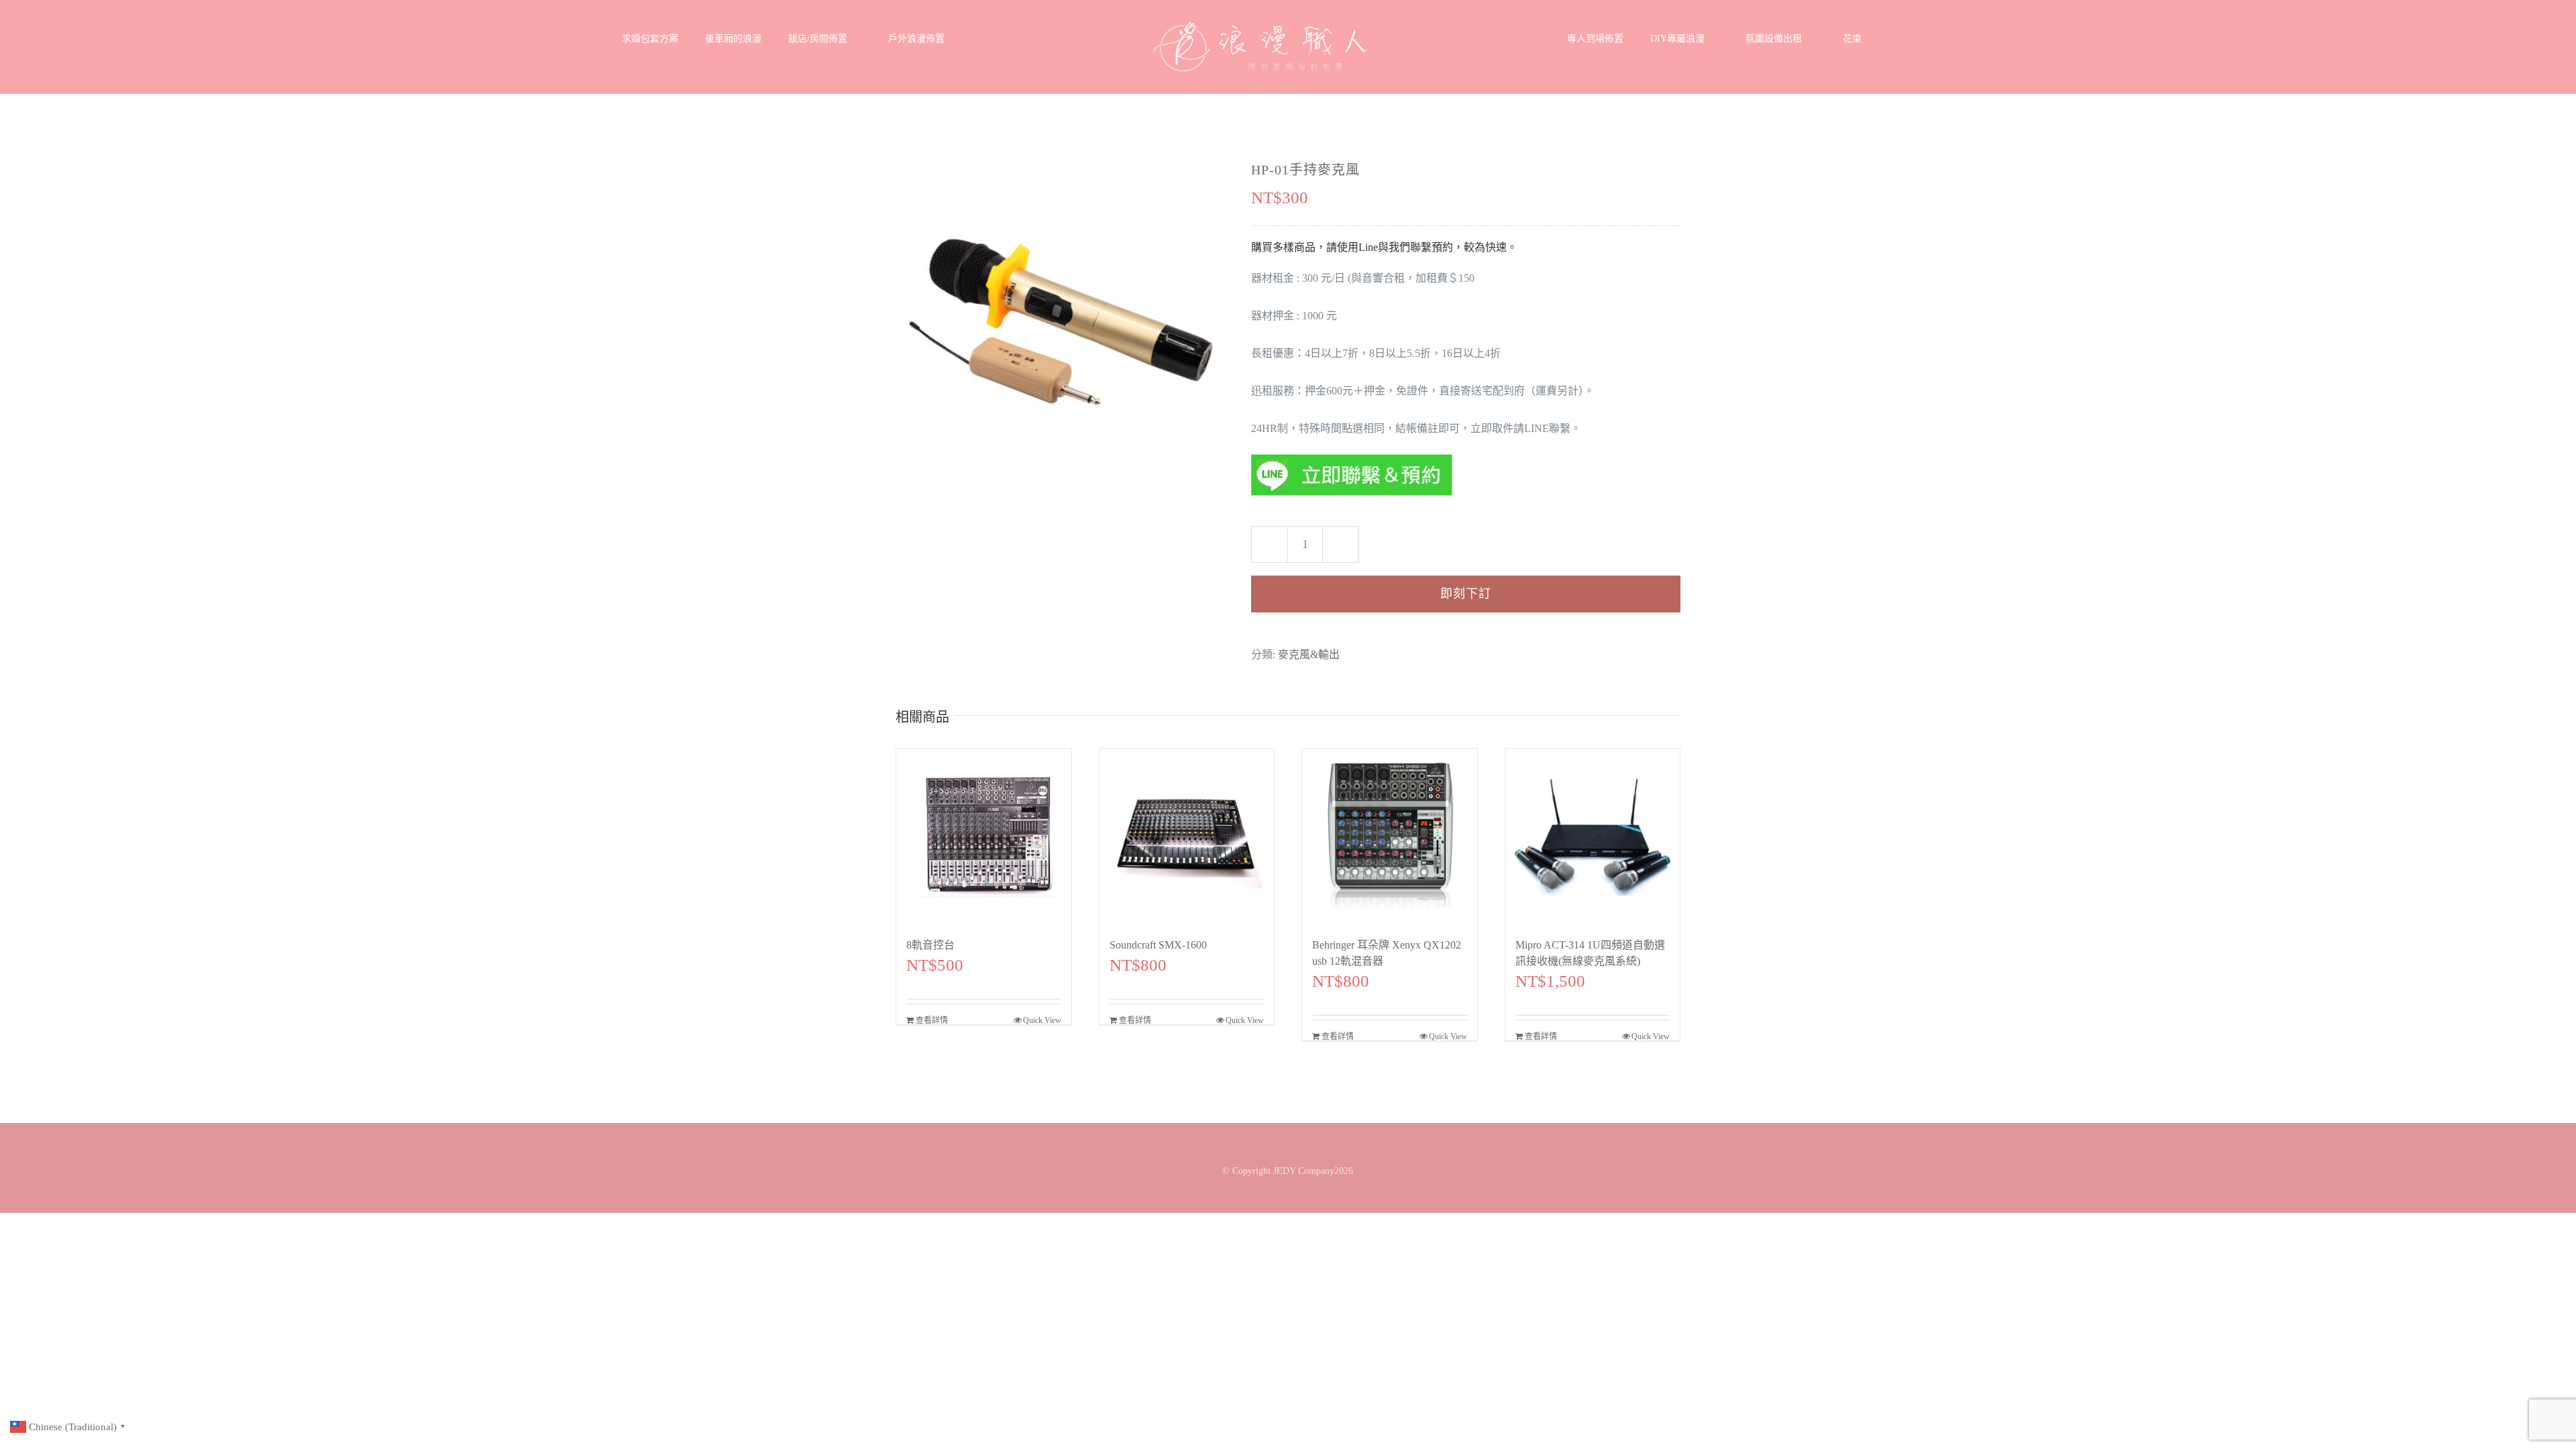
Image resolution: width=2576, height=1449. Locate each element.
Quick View (1042, 1020)
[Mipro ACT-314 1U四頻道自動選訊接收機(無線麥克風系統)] (1593, 836)
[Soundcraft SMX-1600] (1187, 836)
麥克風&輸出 (1309, 654)
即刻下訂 (1466, 594)
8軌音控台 (930, 945)
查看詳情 (932, 1020)
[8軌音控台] (984, 836)
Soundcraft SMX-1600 (1158, 945)
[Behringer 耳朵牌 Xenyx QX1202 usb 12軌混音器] (1390, 836)
